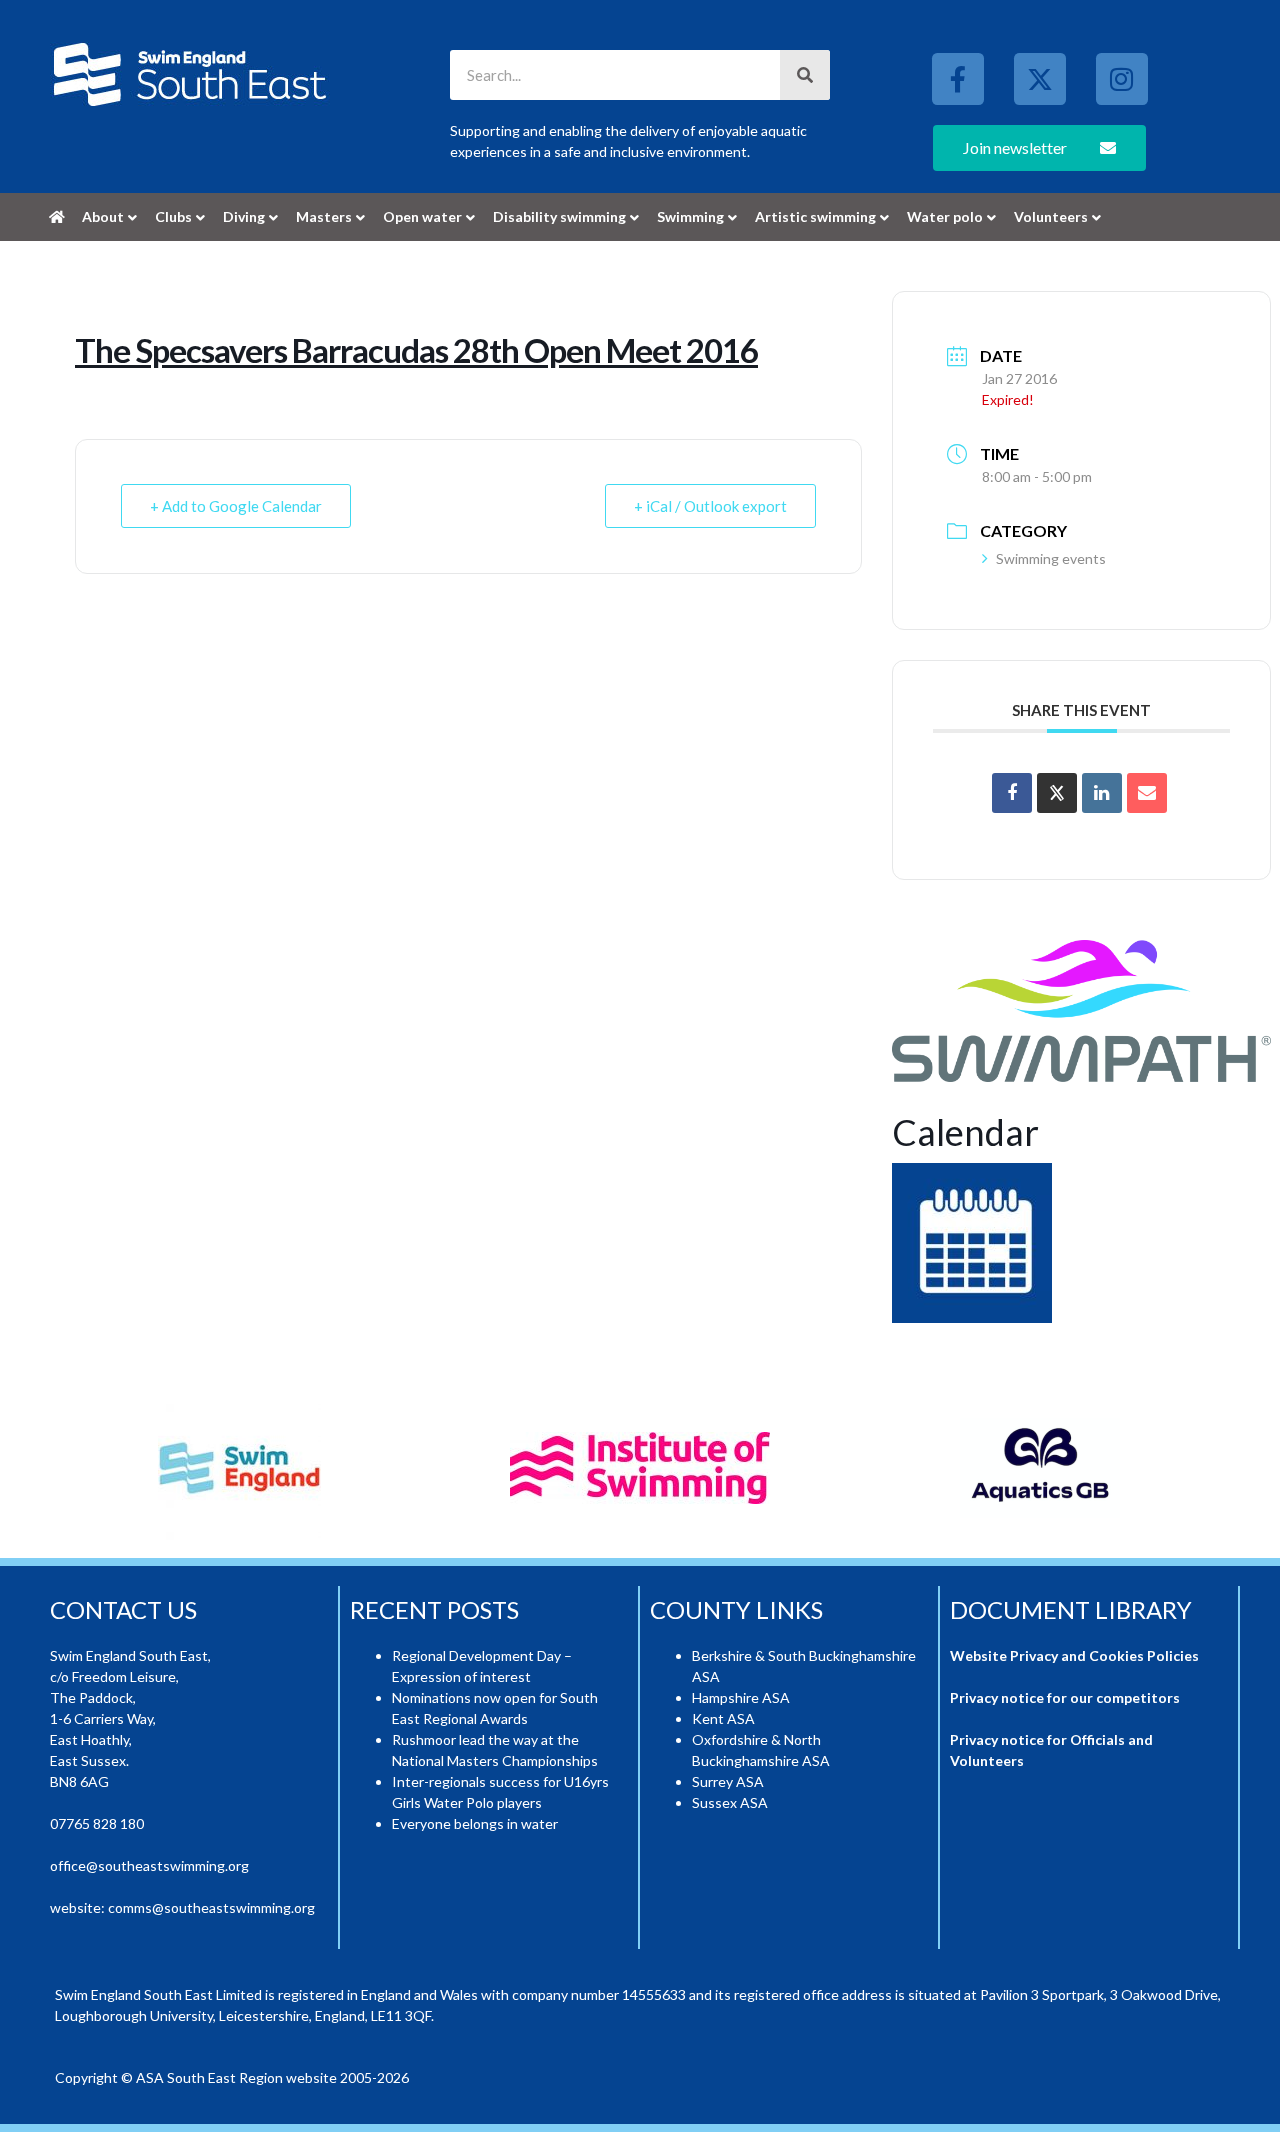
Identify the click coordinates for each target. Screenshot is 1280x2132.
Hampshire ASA (741, 1697)
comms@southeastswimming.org (211, 1907)
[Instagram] (1122, 79)
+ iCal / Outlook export (710, 506)
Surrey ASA (728, 1781)
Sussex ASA (730, 1802)
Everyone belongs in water (475, 1823)
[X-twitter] (1040, 79)
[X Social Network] (1057, 793)
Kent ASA (723, 1718)
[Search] (805, 75)
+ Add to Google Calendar (236, 506)
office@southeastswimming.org (149, 1865)
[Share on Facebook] (1012, 793)
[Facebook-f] (958, 79)
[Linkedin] (1102, 793)
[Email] (1147, 793)
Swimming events (1051, 558)
